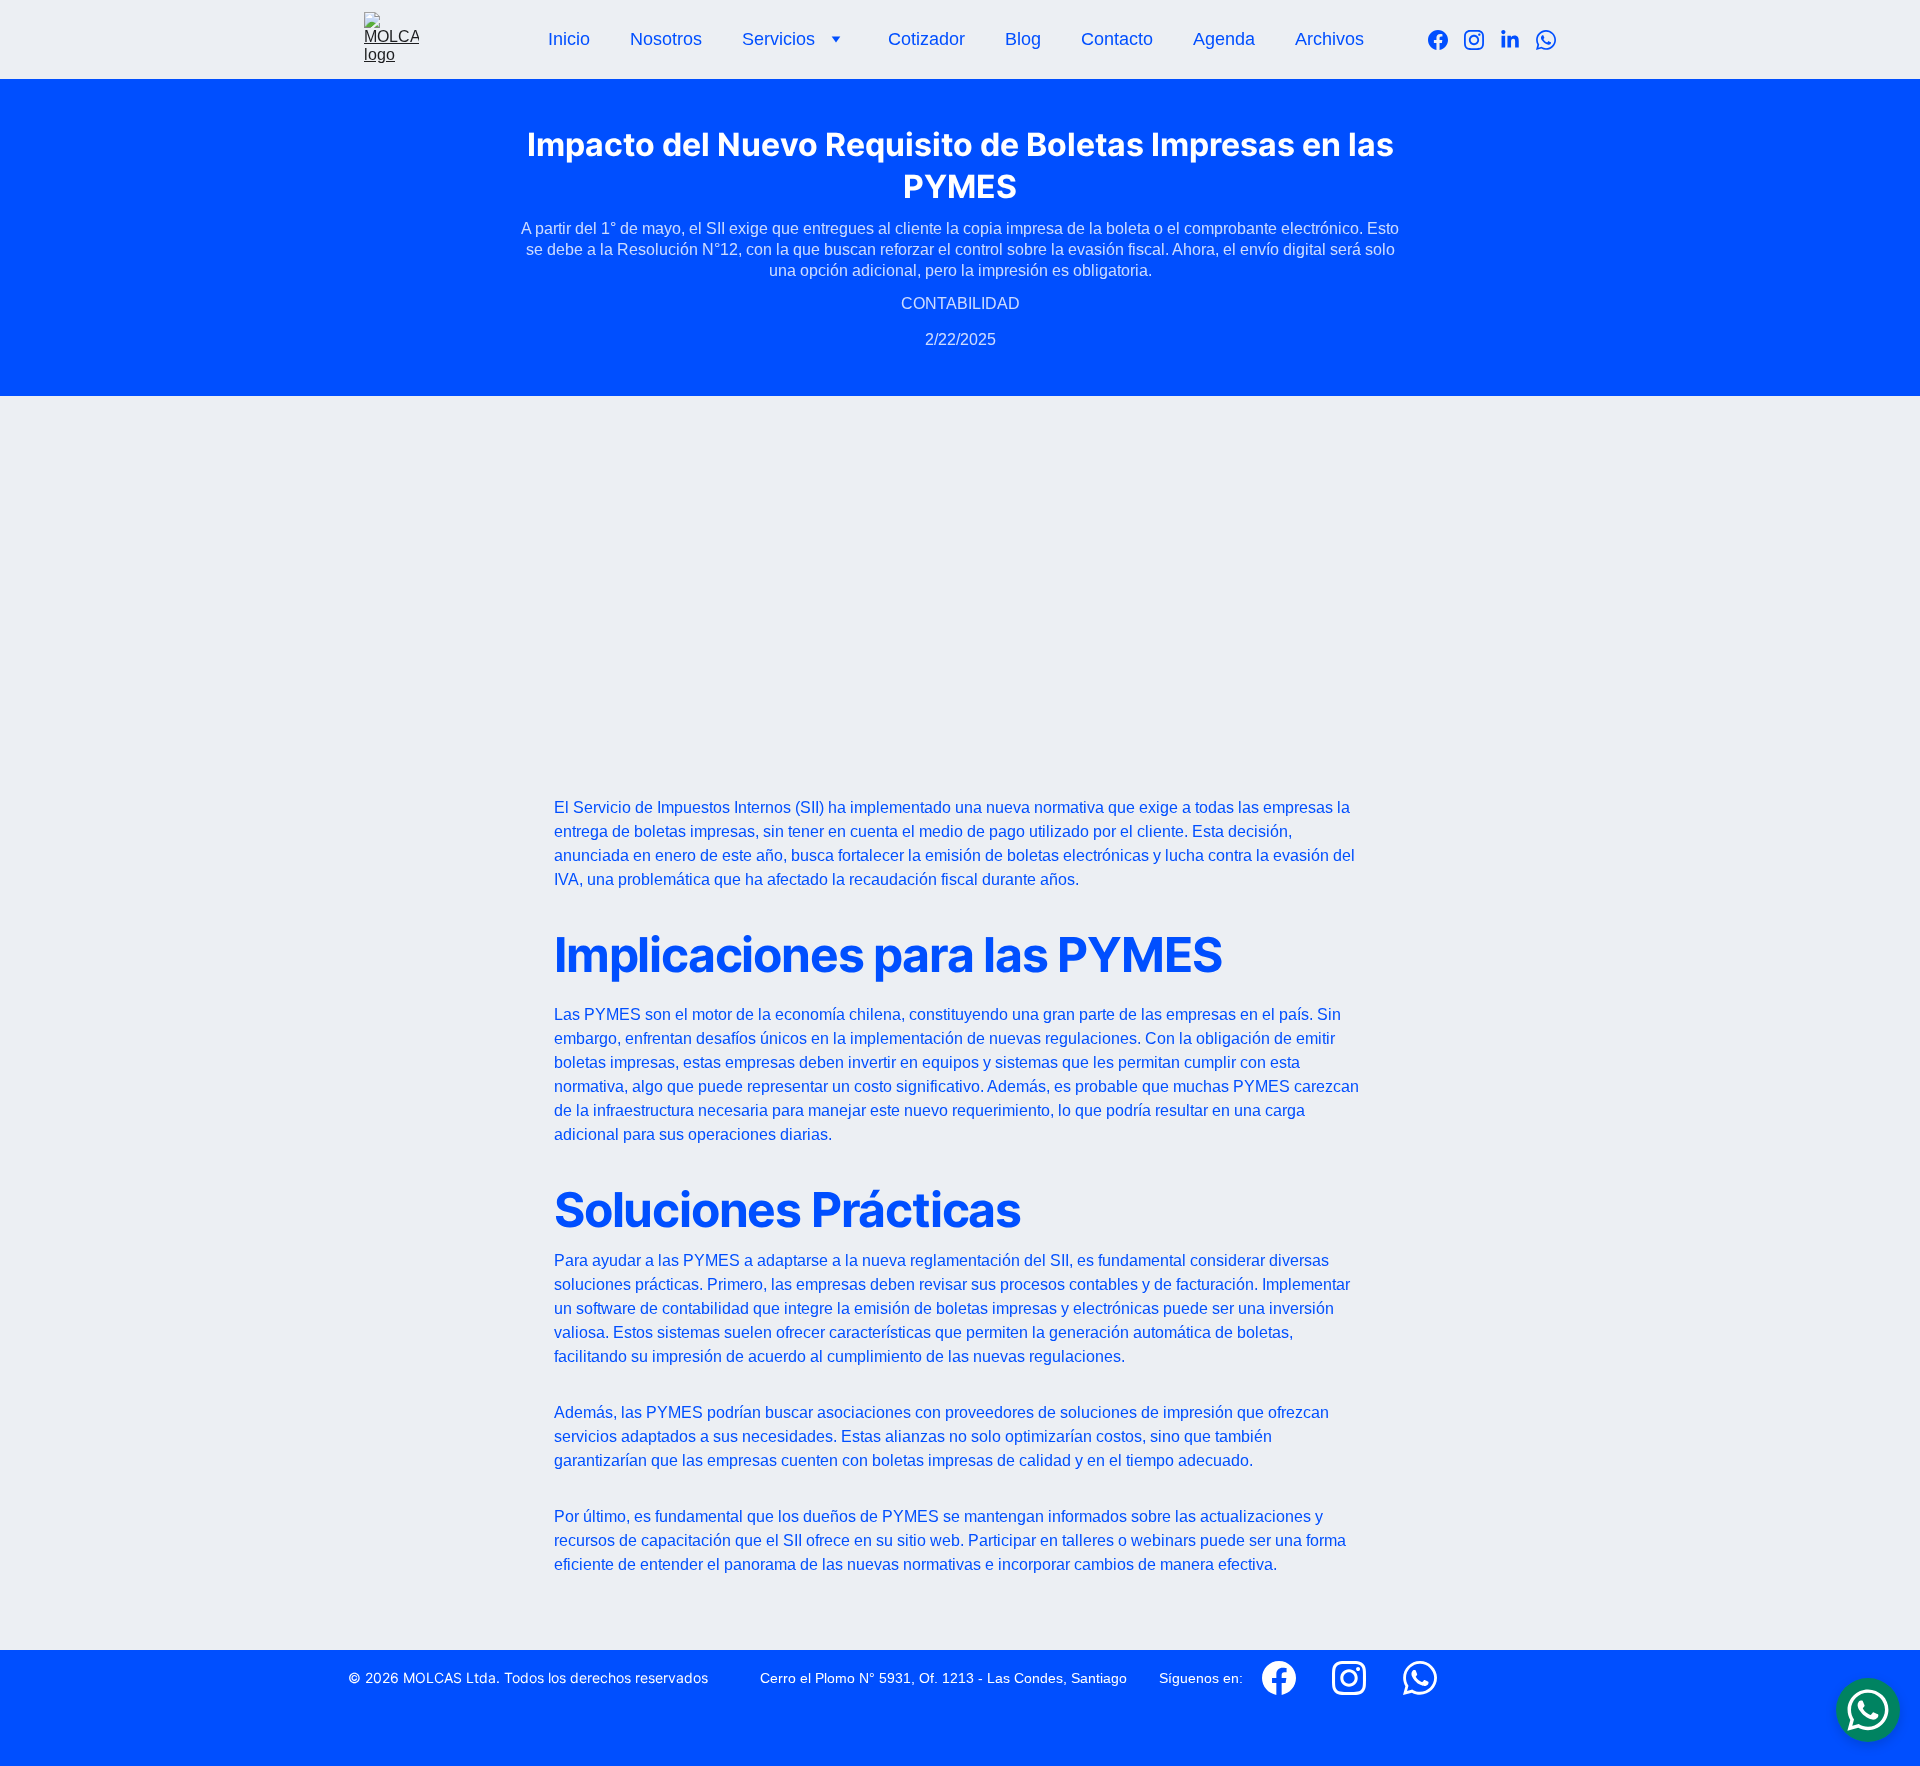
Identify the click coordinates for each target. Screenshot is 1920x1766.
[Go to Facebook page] (1446, 40)
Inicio (569, 39)
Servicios (778, 39)
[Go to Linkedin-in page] (1518, 40)
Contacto (1117, 39)
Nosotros (666, 39)
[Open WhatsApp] (1868, 1710)
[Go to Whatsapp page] (1546, 40)
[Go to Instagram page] (1482, 40)
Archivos (1329, 39)
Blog (1023, 39)
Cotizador (926, 39)
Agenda (1224, 39)
